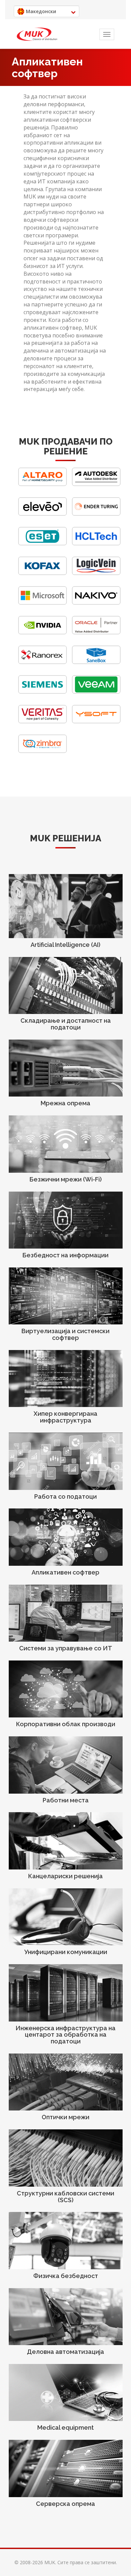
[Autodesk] (96, 484)
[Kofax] (42, 573)
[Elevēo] (42, 514)
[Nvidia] (42, 633)
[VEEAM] (96, 692)
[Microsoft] (42, 603)
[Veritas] (42, 722)
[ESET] (42, 544)
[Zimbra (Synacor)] (42, 751)
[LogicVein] (96, 573)
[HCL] (96, 544)
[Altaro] (42, 484)
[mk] (37, 34)
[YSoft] (96, 722)
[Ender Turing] (96, 514)
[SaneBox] (96, 662)
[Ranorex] (42, 662)
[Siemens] (42, 692)
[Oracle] (96, 633)
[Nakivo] (96, 603)
